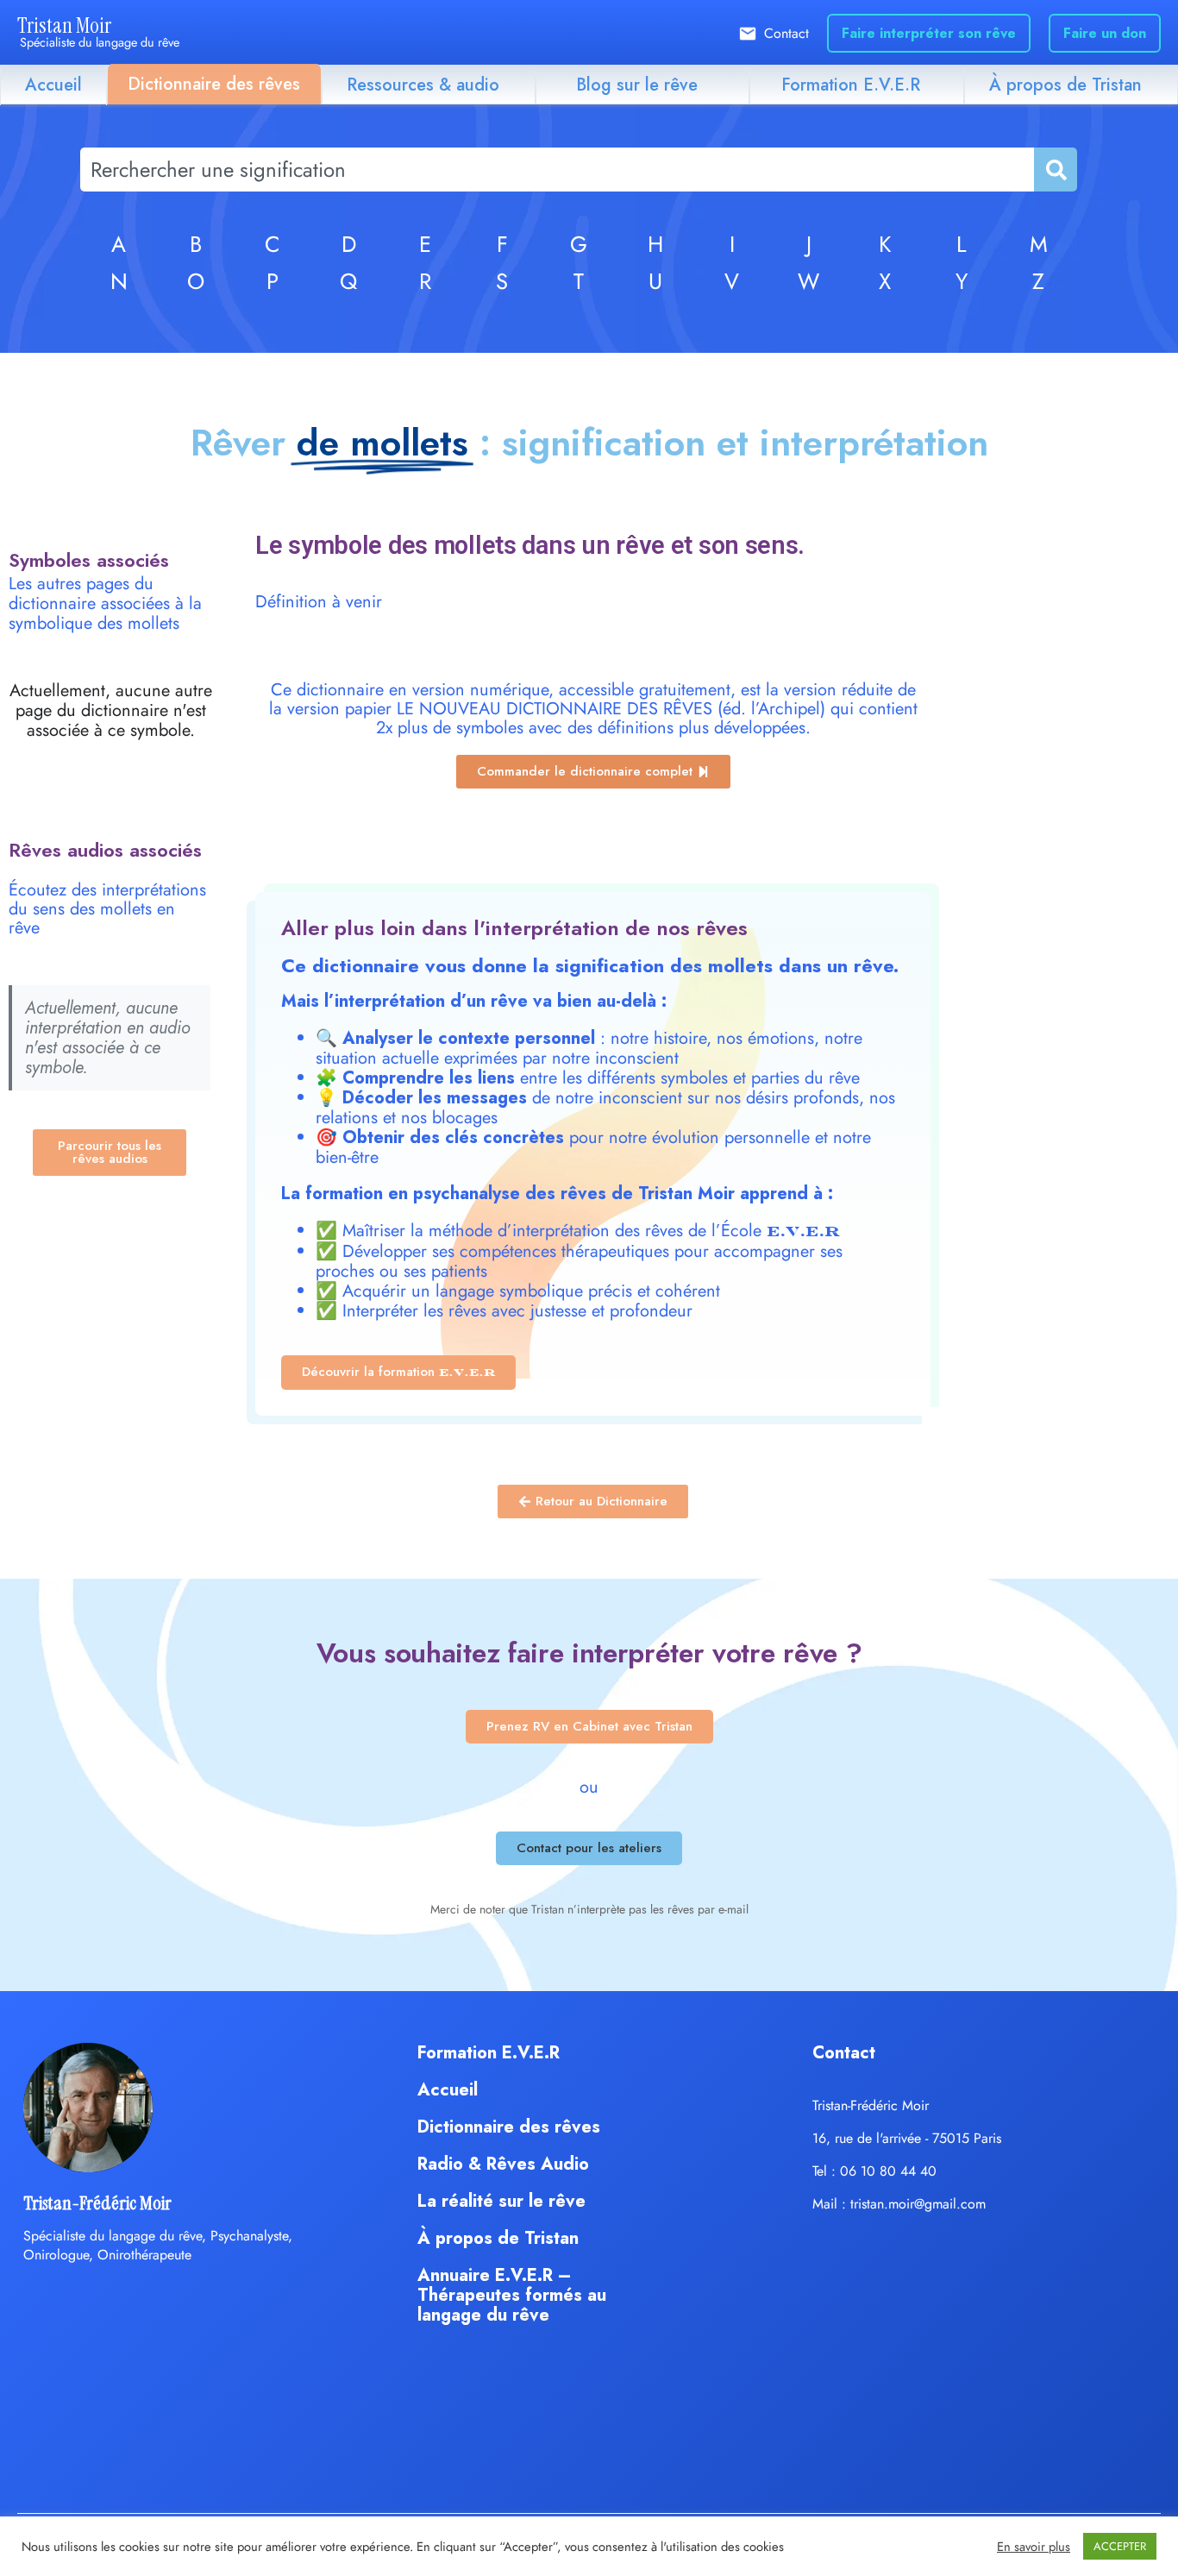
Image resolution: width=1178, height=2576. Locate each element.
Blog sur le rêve (637, 85)
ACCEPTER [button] (1120, 2546)
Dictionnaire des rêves (214, 84)
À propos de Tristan (1065, 85)
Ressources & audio (423, 85)
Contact (786, 33)
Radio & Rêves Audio (503, 2164)
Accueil (53, 85)
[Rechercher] (1055, 170)
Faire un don (1105, 33)
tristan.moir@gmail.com (918, 2204)
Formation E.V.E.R (851, 85)
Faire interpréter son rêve (929, 33)
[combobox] (557, 170)
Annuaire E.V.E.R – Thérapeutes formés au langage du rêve (512, 2295)
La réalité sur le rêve (501, 2201)
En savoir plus (1034, 2547)
